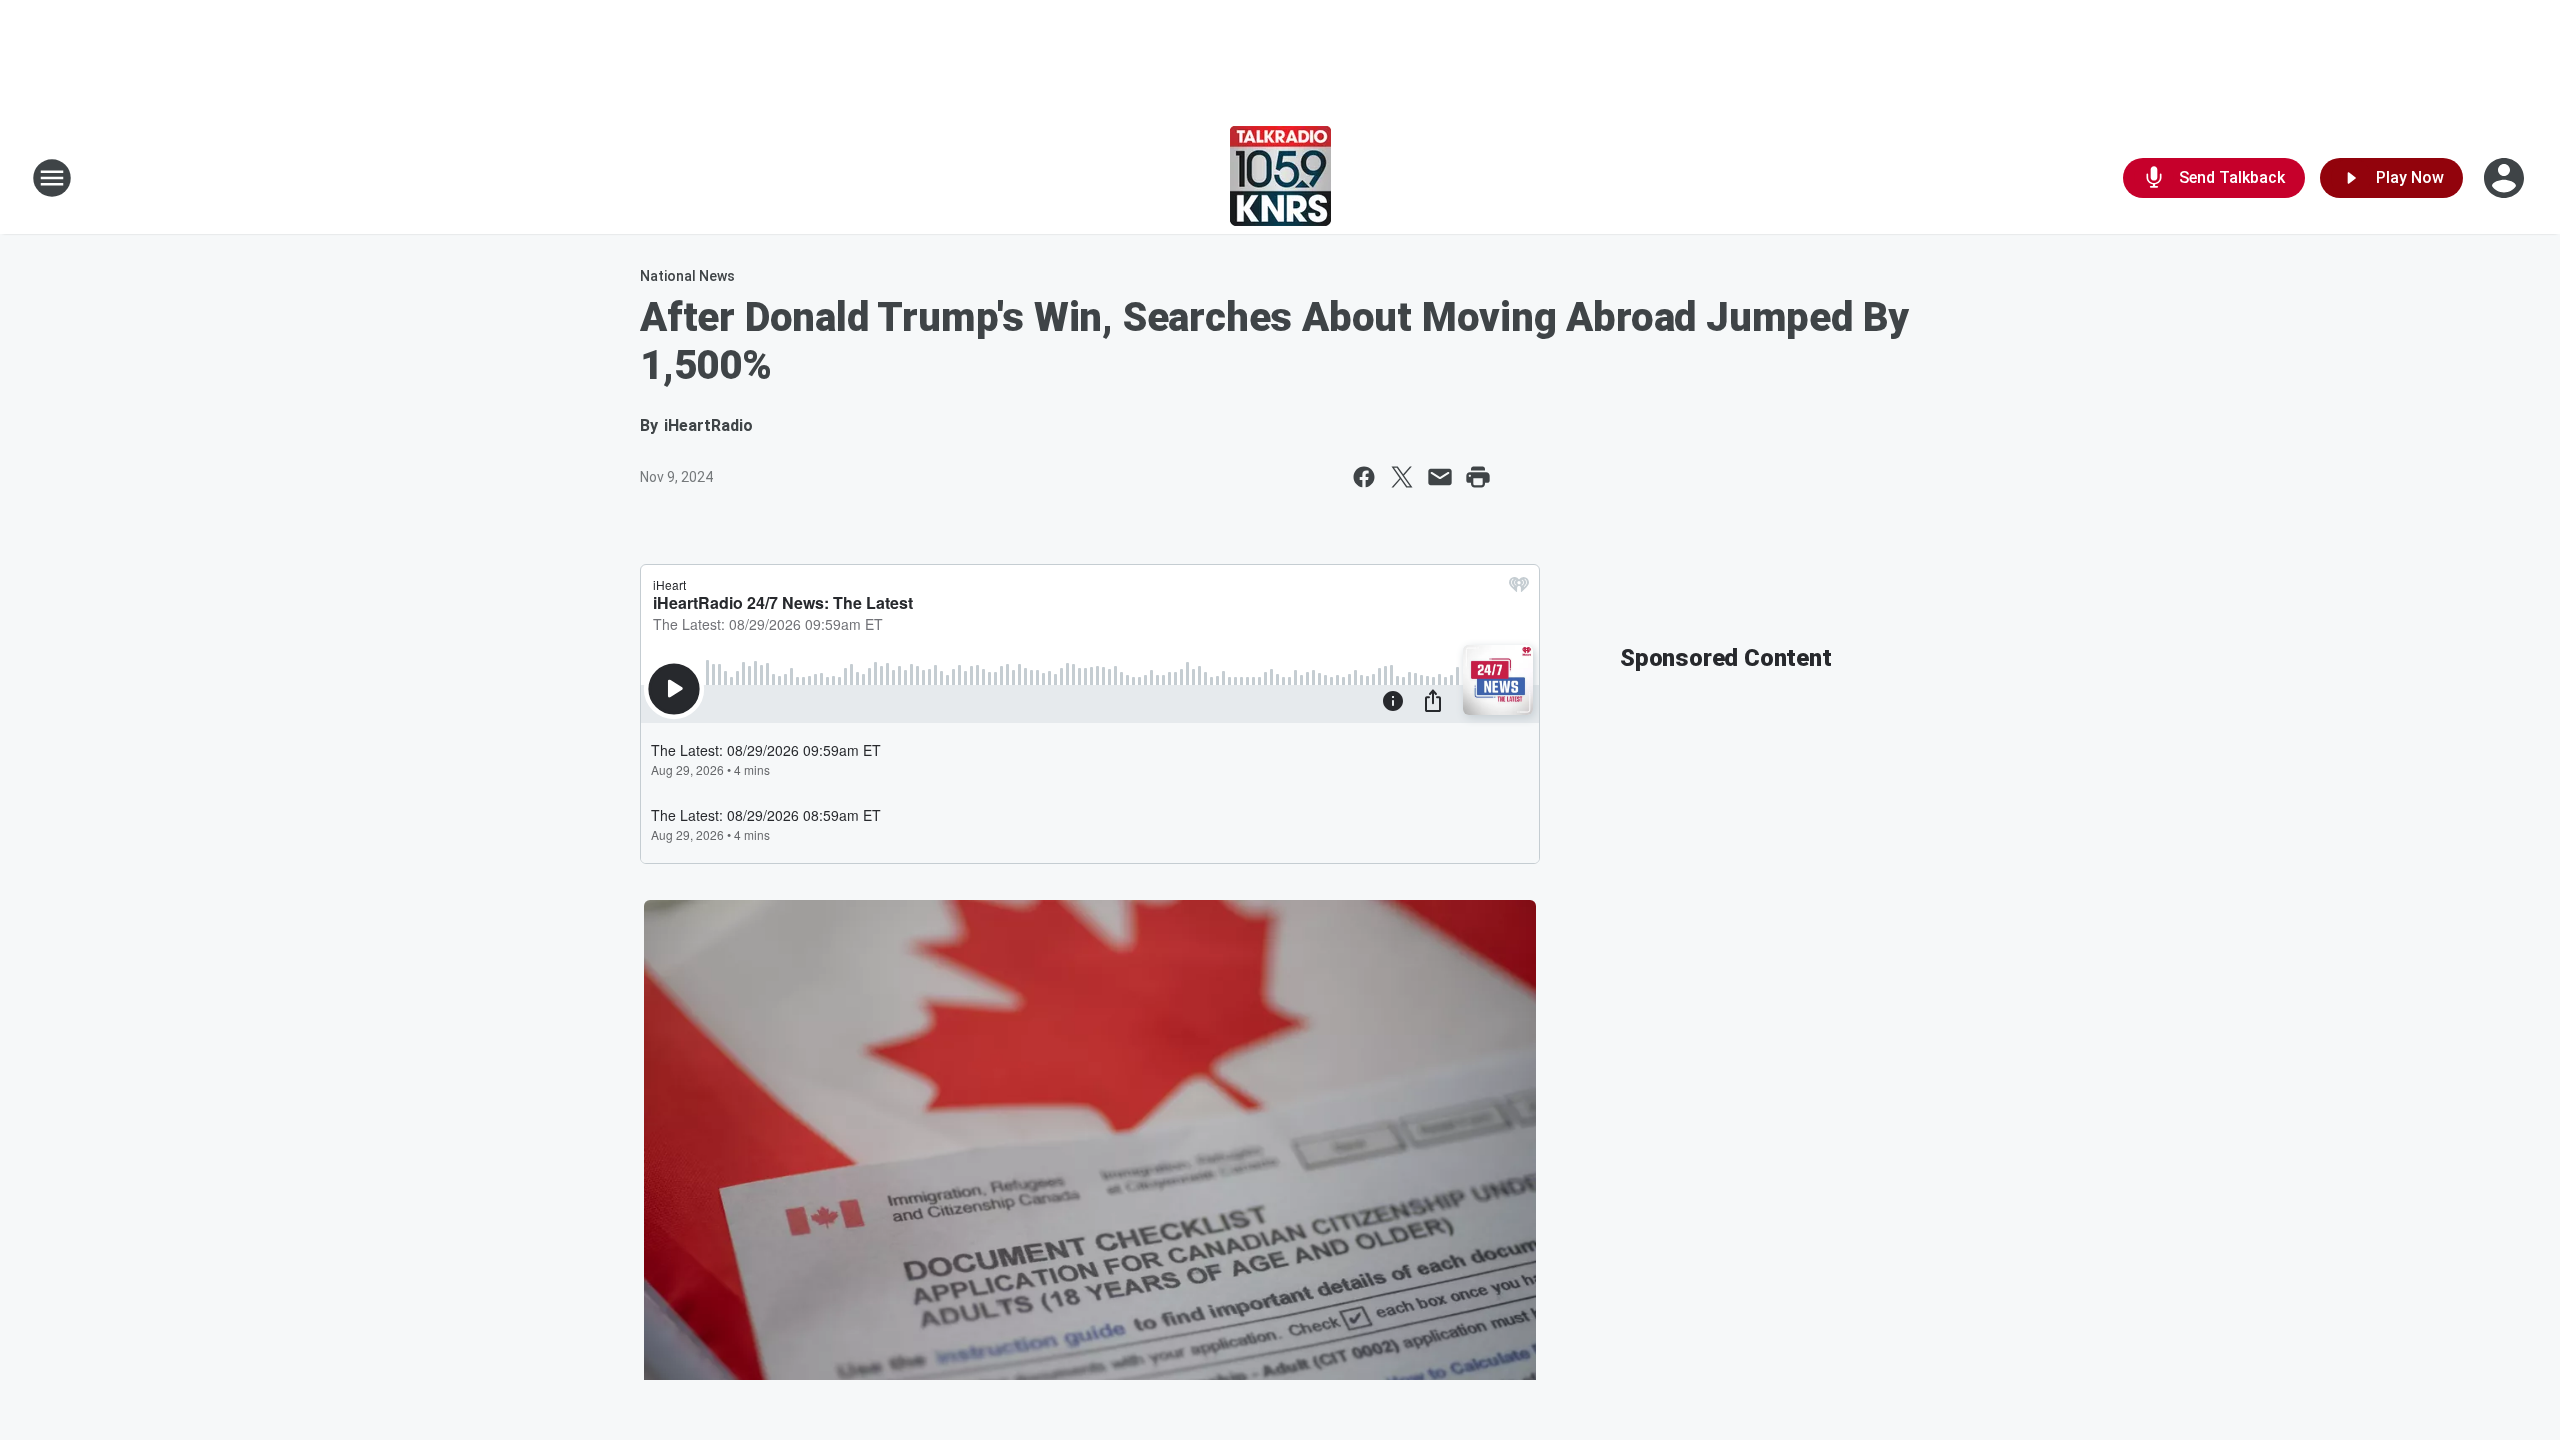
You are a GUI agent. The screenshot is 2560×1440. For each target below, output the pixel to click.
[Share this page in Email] (1440, 477)
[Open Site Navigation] (52, 178)
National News (687, 276)
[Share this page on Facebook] (1364, 477)
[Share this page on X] (1402, 477)
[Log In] (2506, 178)
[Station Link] (1280, 178)
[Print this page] (1478, 477)
